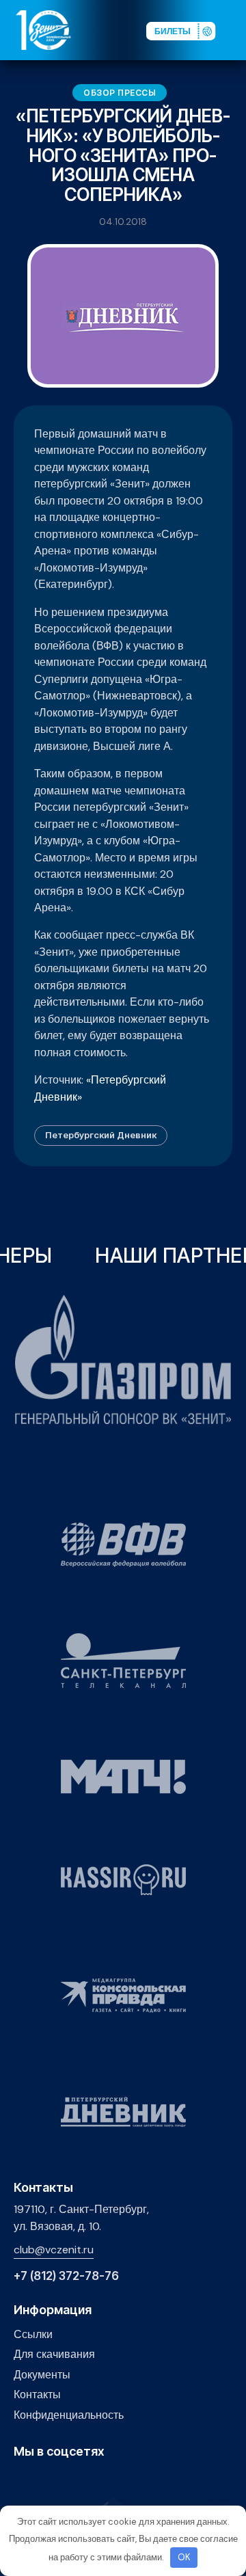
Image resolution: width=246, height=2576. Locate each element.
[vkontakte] (22, 2481)
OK (184, 2557)
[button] (235, 29)
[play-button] (64, 2481)
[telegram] (85, 2481)
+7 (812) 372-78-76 (66, 2276)
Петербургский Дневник (101, 1135)
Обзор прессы (120, 93)
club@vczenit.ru (54, 2250)
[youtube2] (43, 2481)
